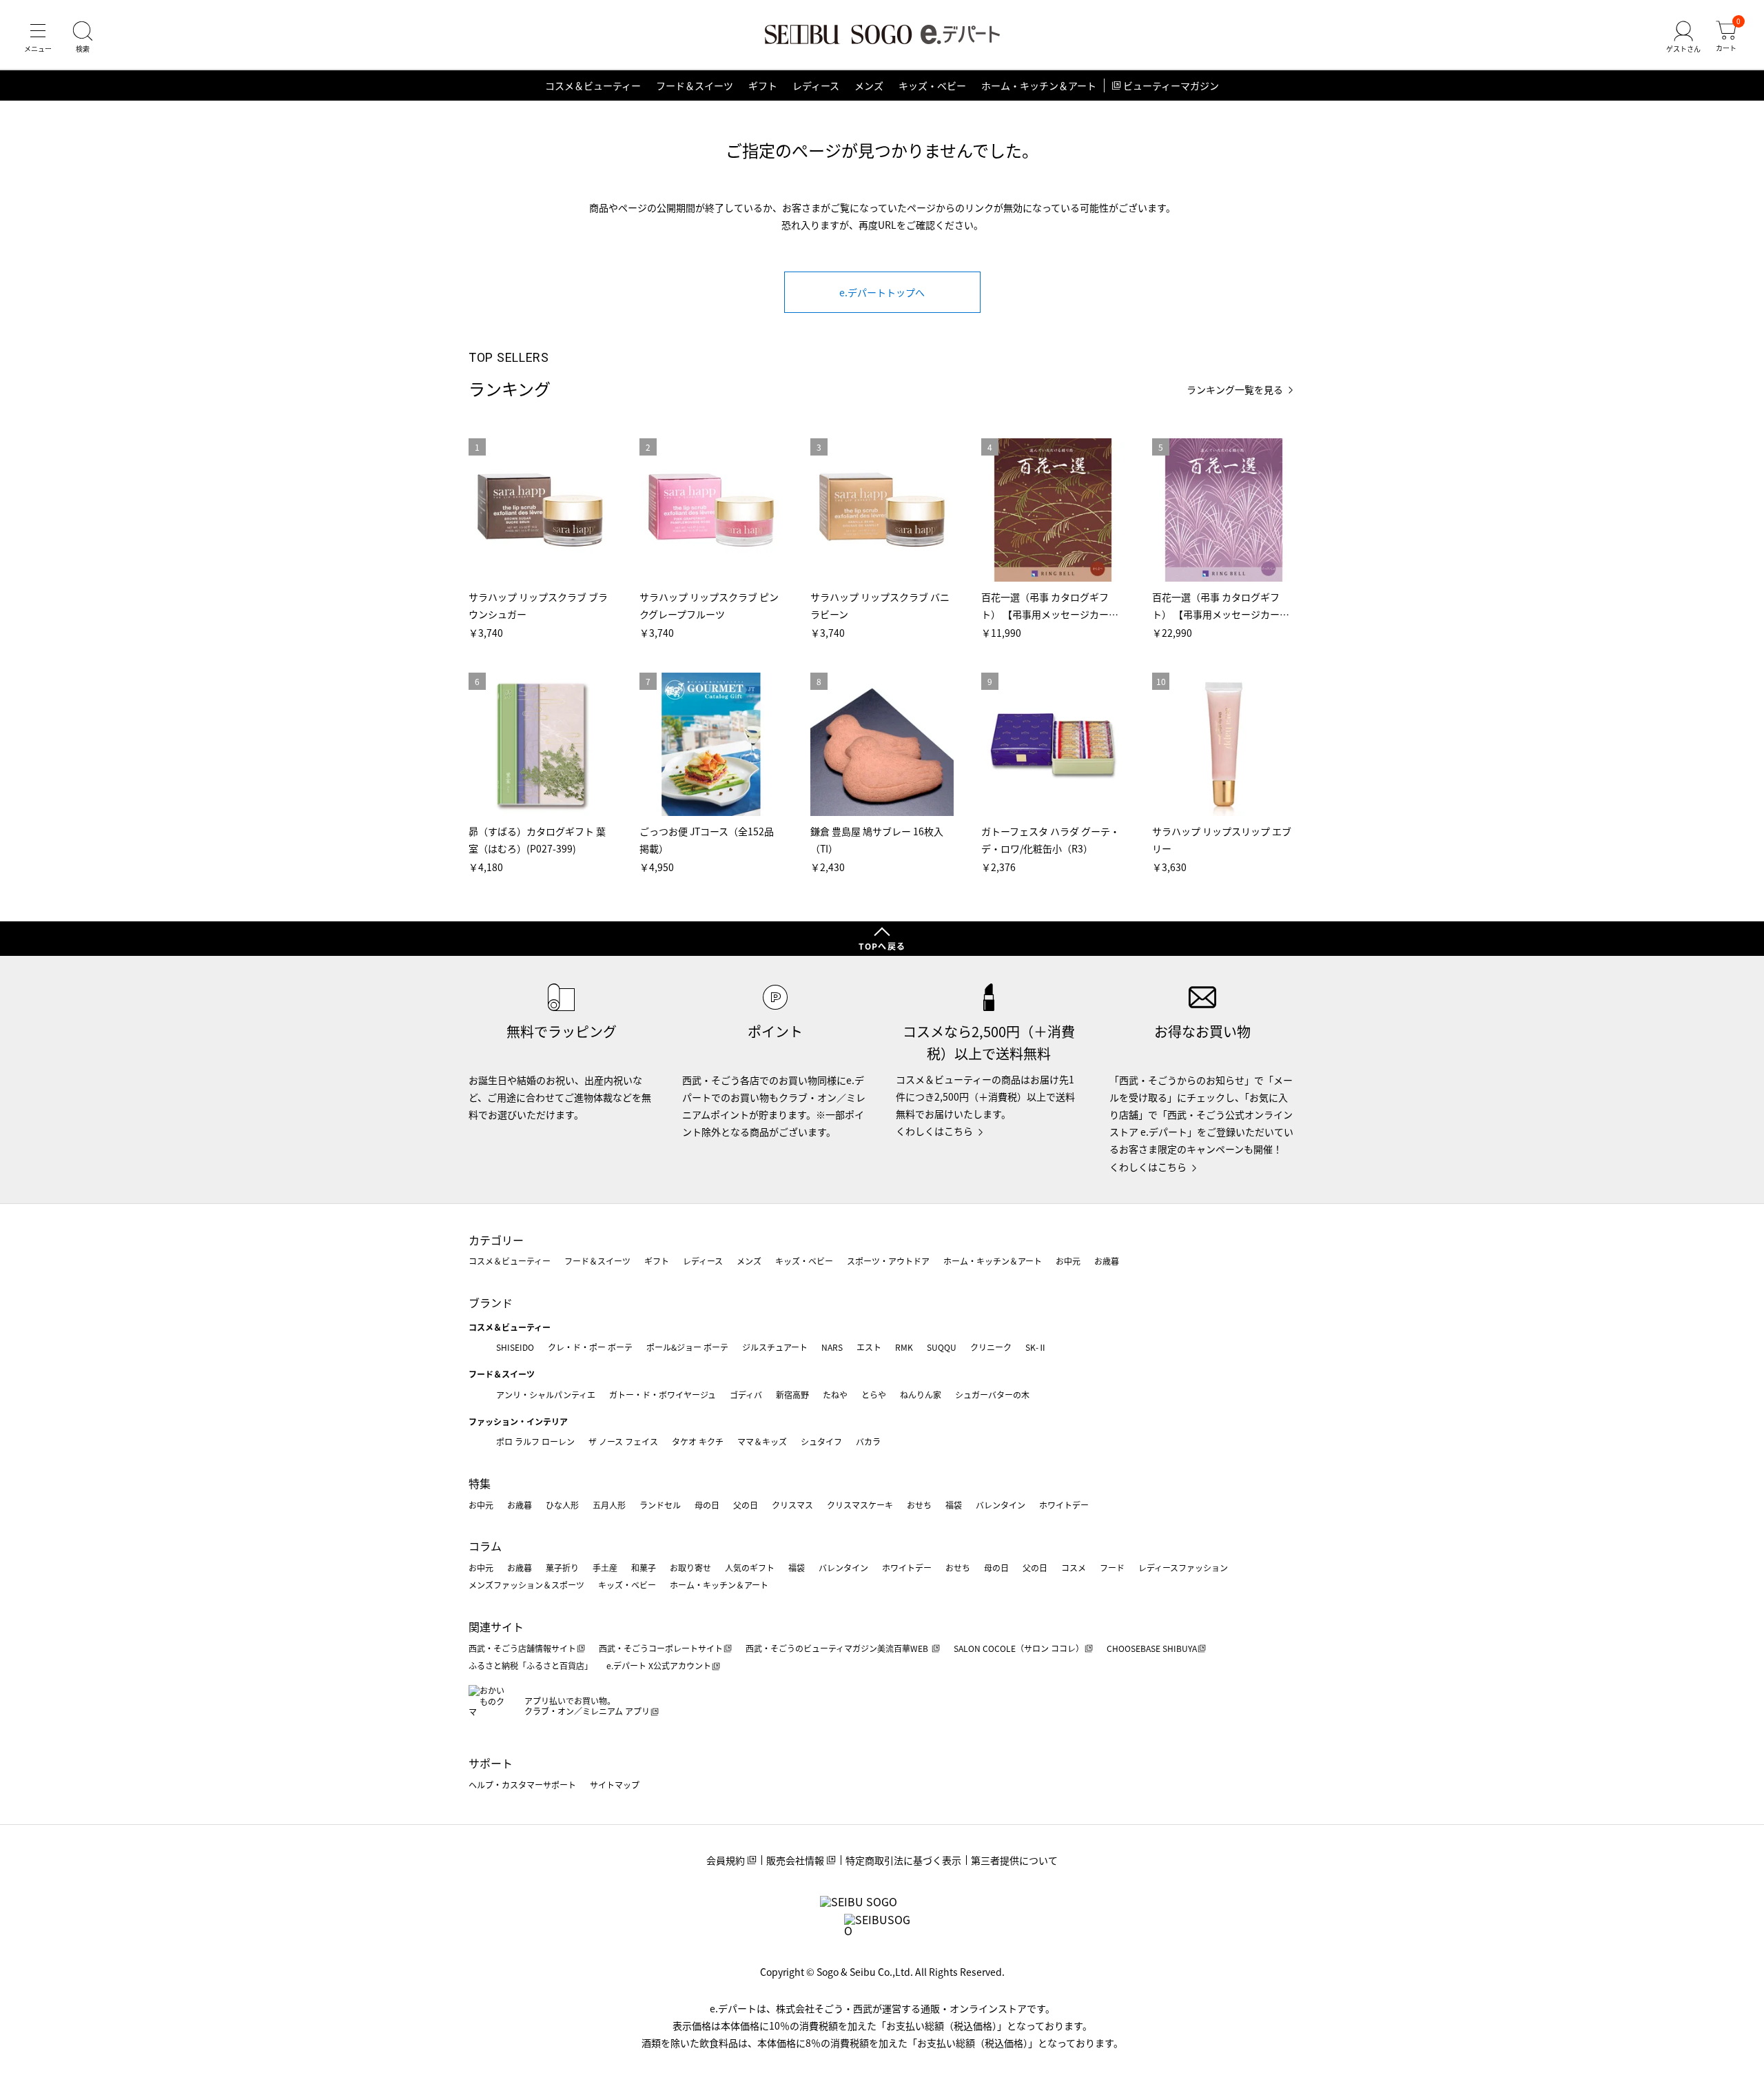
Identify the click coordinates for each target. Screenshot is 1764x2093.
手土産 (605, 1568)
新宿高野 (792, 1395)
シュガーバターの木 (992, 1395)
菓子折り (562, 1568)
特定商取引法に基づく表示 (903, 1860)
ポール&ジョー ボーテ (687, 1347)
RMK (904, 1347)
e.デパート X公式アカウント (659, 1665)
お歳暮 (1107, 1261)
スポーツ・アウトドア (888, 1261)
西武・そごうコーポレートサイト (661, 1648)
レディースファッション (1183, 1568)
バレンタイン (1001, 1505)
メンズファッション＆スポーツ (526, 1585)
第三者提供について (1014, 1860)
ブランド (491, 1303)
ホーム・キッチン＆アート (1039, 85)
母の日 (707, 1505)
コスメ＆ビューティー (593, 85)
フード (1112, 1568)
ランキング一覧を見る (1235, 390)
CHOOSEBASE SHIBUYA (1152, 1648)
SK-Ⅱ (1036, 1347)
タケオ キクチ (698, 1441)
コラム (485, 1546)
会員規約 (726, 1860)
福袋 (954, 1505)
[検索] (83, 37)
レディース (816, 85)
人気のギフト (750, 1568)
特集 (480, 1483)
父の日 (746, 1505)
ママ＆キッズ (762, 1441)
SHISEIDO (515, 1347)
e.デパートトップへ (882, 292)
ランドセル (660, 1505)
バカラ (868, 1441)
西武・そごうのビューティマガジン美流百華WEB (838, 1648)
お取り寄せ (690, 1568)
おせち (919, 1505)
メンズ (869, 85)
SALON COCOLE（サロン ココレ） (1019, 1648)
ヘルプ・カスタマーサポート (522, 1785)
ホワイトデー (1064, 1505)
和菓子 (644, 1568)
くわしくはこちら (934, 1131)
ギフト (763, 85)
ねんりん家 (921, 1395)
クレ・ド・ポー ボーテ (590, 1347)
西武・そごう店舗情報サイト (522, 1648)
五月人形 (609, 1505)
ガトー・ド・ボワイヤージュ (663, 1395)
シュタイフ (821, 1441)
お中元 (1068, 1261)
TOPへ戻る (882, 946)
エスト (869, 1347)
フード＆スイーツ (695, 85)
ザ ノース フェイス (623, 1441)
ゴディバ (746, 1395)
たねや (835, 1395)
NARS (832, 1347)
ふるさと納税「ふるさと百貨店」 (531, 1665)
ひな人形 (562, 1505)
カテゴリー (496, 1240)
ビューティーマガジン (1171, 85)
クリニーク (991, 1347)
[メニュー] (38, 37)
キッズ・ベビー (932, 85)
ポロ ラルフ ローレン (535, 1441)
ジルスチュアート (775, 1347)
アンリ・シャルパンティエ (546, 1395)
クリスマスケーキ (860, 1505)
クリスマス (792, 1505)
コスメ (1074, 1568)
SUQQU (942, 1347)
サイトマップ (615, 1785)
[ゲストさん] (1683, 37)
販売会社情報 (795, 1860)
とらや (874, 1395)
